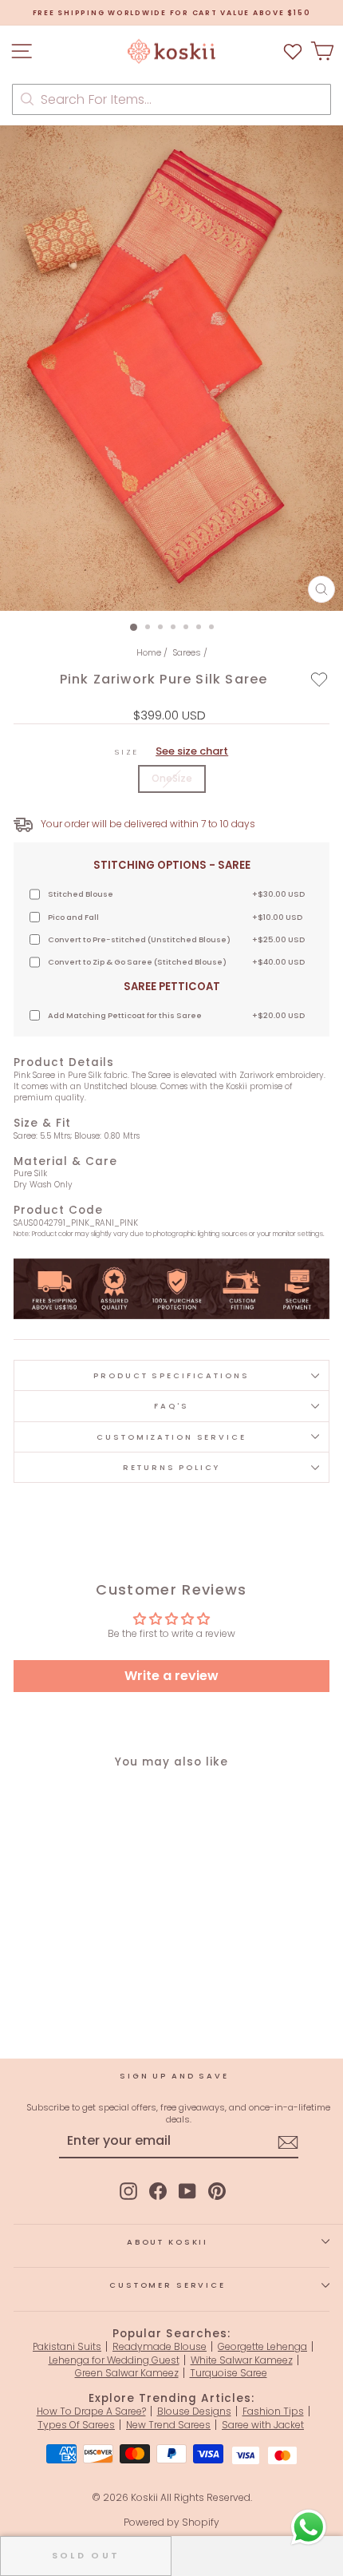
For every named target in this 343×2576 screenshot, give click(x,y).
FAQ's (171, 1406)
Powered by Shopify (171, 2522)
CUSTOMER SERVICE (168, 2285)
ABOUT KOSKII (168, 2242)
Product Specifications (171, 1375)
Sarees (187, 652)
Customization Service (171, 1437)
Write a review (171, 1676)
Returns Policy (171, 1467)
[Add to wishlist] (319, 679)
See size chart (192, 751)
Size (171, 751)
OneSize (172, 778)
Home (149, 652)
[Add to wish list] (293, 52)
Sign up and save (174, 2076)
